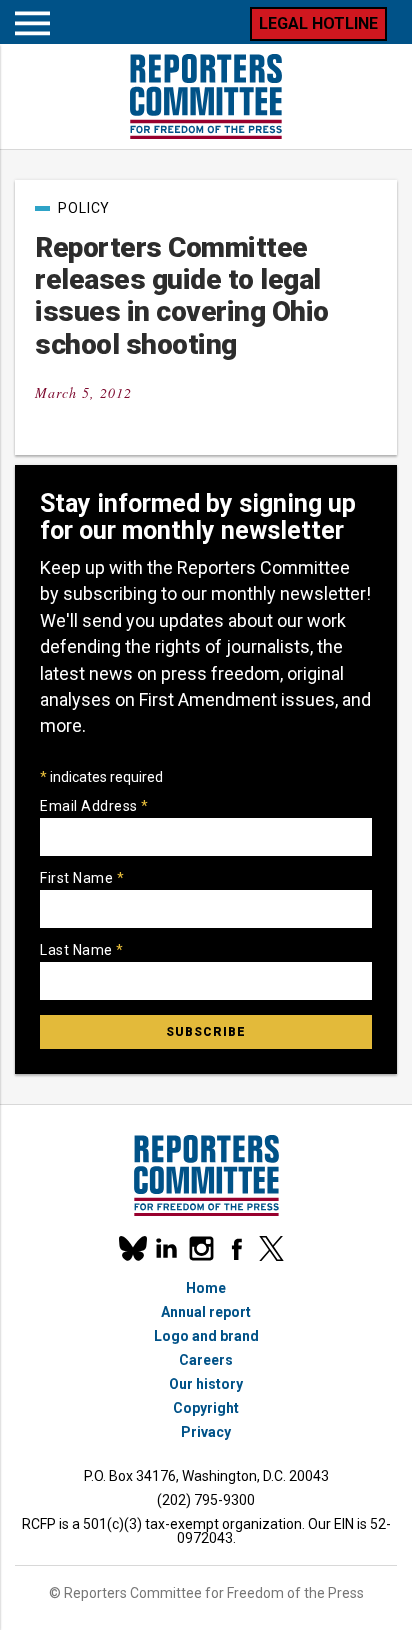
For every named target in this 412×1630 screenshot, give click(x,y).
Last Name (82, 950)
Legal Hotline (318, 23)
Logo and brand (206, 1336)
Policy (84, 208)
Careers (206, 1360)
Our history (206, 1384)
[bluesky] (131, 1248)
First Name (82, 878)
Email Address (94, 806)
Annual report (206, 1312)
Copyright (206, 1408)
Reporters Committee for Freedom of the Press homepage (206, 96)
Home (206, 1288)
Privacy (206, 1432)
